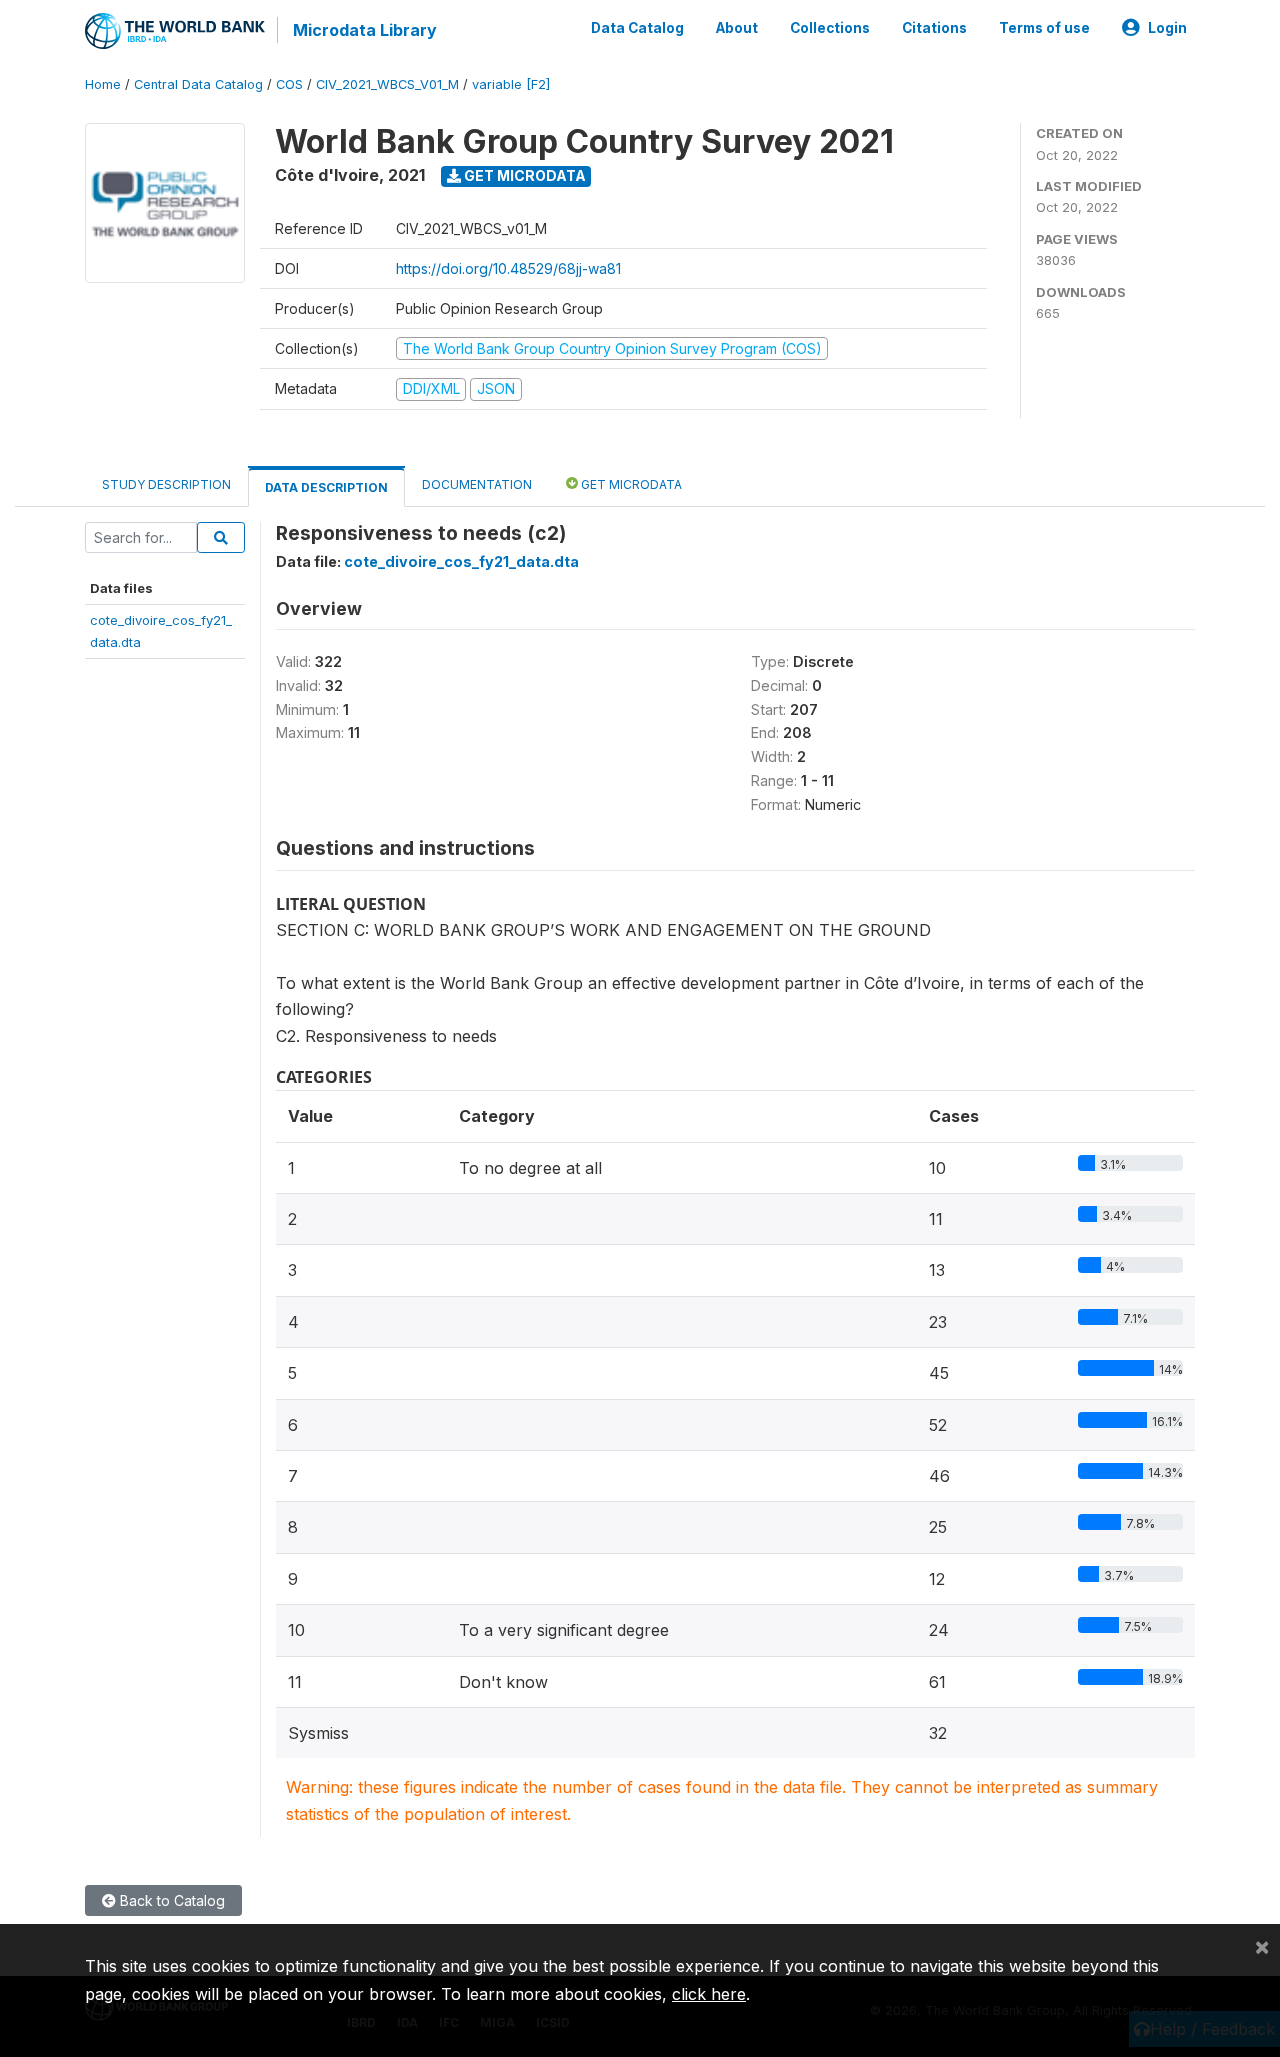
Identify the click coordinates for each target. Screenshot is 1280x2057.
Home (103, 84)
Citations (934, 28)
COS (289, 84)
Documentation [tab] (477, 484)
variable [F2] (511, 84)
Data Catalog (637, 28)
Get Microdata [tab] (630, 484)
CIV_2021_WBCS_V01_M (387, 84)
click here (709, 1994)
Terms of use (1044, 28)
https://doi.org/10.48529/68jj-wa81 (508, 268)
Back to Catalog (170, 1900)
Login (1167, 28)
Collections (830, 28)
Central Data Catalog (198, 84)
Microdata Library (365, 30)
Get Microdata (523, 175)
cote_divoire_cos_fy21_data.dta (461, 561)
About (737, 28)
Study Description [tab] (166, 484)
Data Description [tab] (326, 487)
